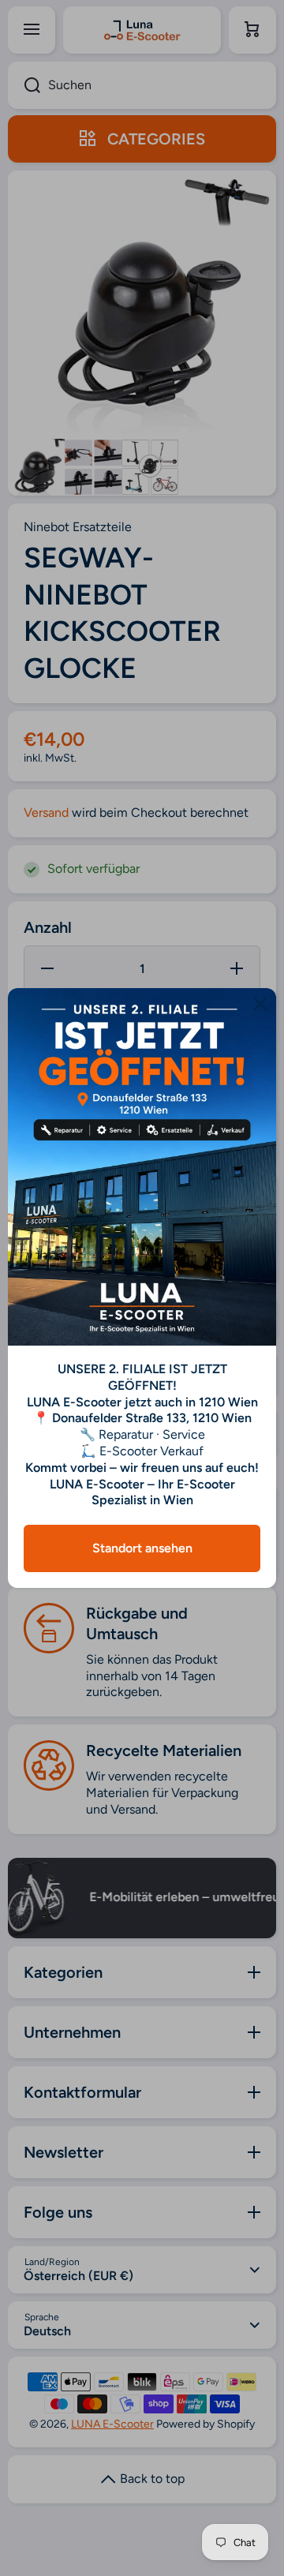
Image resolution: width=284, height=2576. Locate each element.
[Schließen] (260, 1004)
